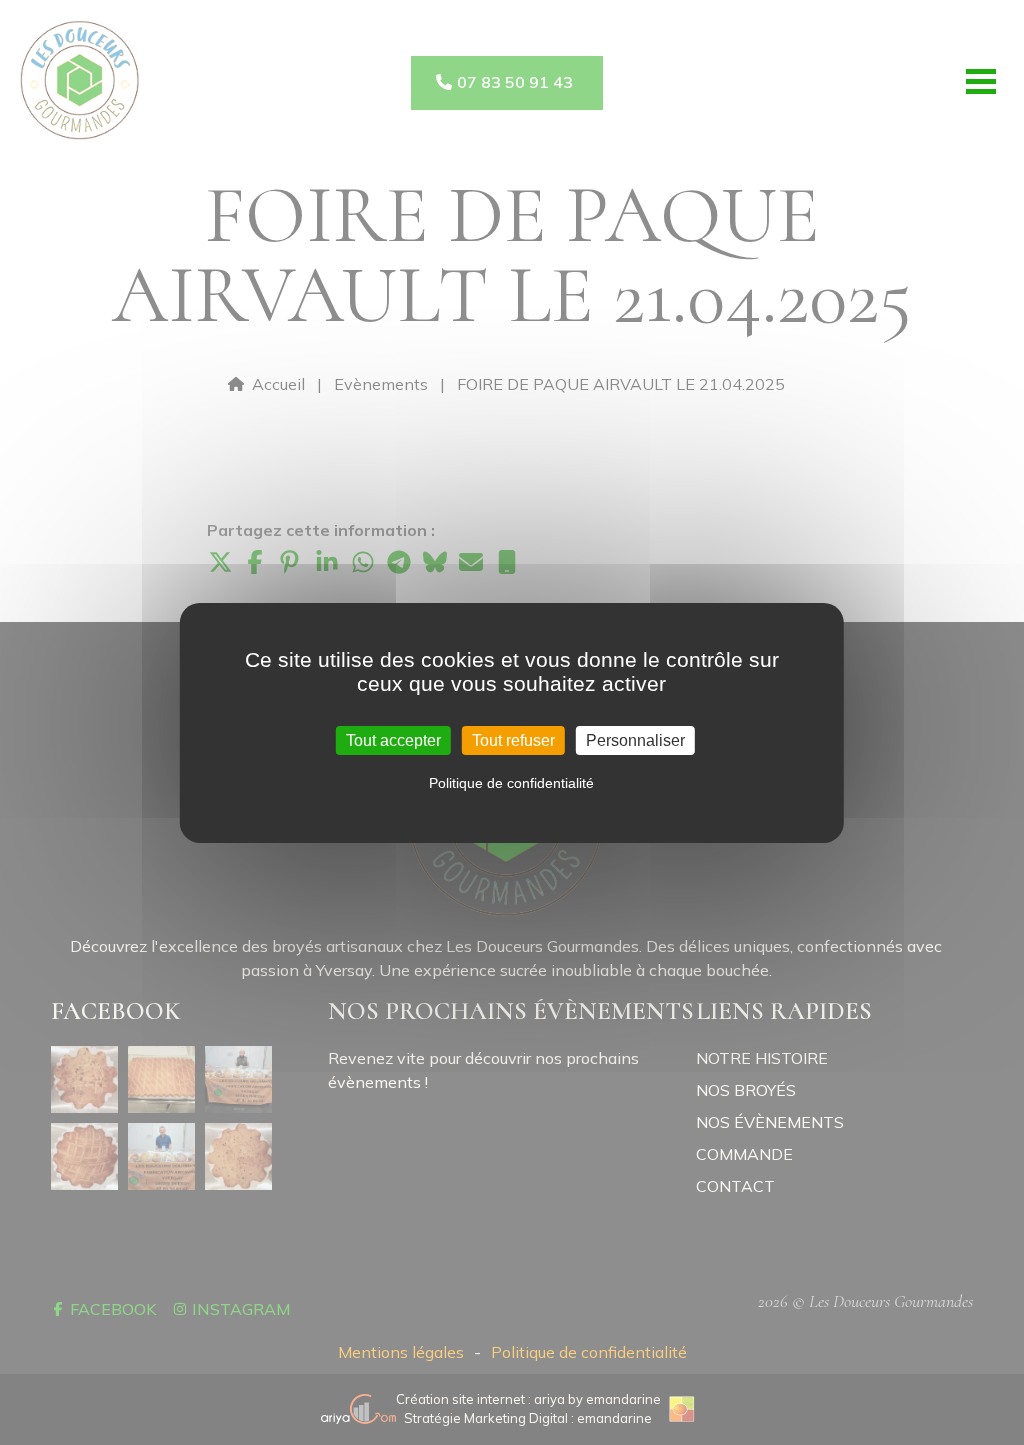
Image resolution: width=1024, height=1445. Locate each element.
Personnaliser (635, 739)
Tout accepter (393, 739)
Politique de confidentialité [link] (511, 783)
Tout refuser (513, 739)
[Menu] (981, 81)
